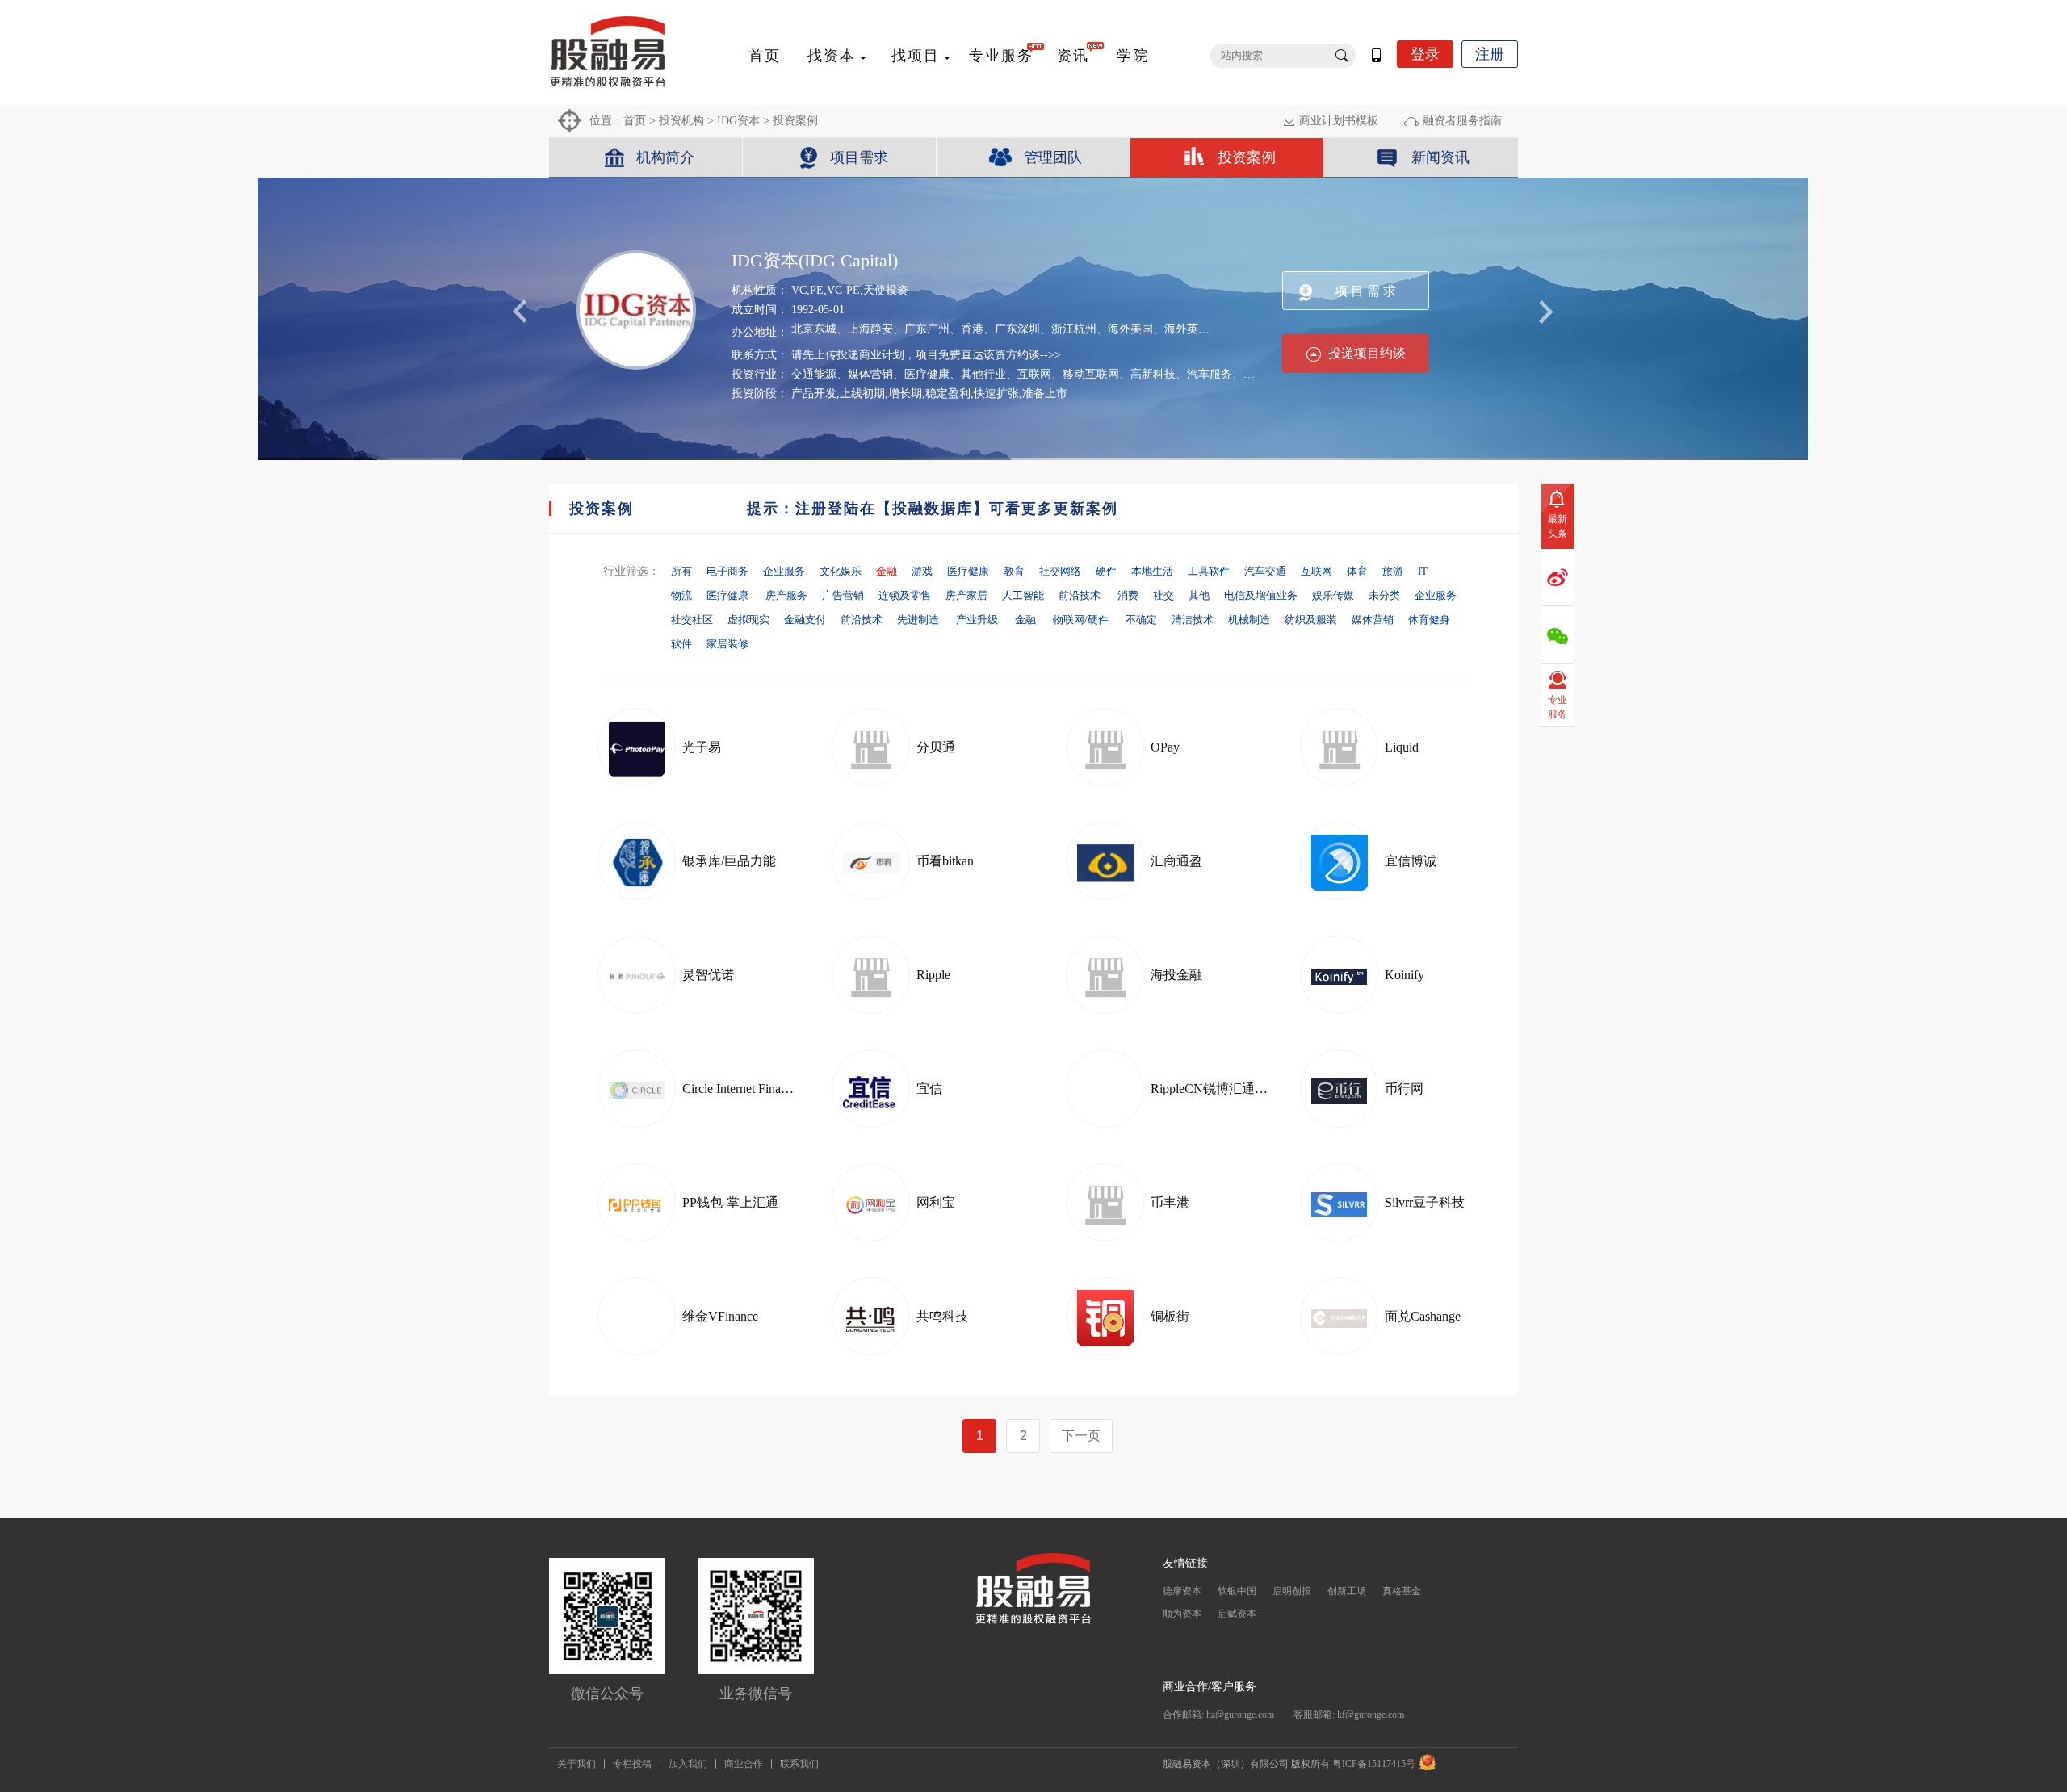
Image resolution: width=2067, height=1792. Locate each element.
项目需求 (859, 157)
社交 (1163, 595)
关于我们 (576, 1764)
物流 (681, 595)
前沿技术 (1081, 595)
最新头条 (1558, 526)
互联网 (1317, 571)
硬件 (1106, 571)
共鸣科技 (942, 1316)
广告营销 (843, 595)
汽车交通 (1265, 571)
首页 (765, 56)
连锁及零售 (905, 595)
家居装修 (727, 644)
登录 (1425, 54)
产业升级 (978, 620)
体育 (1357, 571)
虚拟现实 (748, 620)
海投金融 (1176, 975)
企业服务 (784, 571)
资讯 (1073, 56)
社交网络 (1060, 571)
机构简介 (665, 157)
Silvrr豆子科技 (1425, 1202)
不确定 (1141, 620)
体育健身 (1429, 620)
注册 (1490, 54)
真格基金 (1402, 1591)
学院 (1133, 56)
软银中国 (1237, 1591)
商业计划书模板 (1339, 121)
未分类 (1384, 595)
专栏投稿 (632, 1764)
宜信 (929, 1089)
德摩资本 (1182, 1591)
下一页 (1081, 1436)
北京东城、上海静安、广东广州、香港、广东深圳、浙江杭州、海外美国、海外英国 (1000, 329)
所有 (681, 571)
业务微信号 (756, 1694)
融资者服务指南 (1462, 121)
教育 (1014, 571)
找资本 (832, 56)
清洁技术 (1193, 620)
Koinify (1405, 975)
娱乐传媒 (1333, 595)
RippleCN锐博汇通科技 (1216, 1089)
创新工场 (1347, 1591)
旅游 (1393, 571)
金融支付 (805, 620)
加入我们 (688, 1764)
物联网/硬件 (1082, 620)
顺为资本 (1182, 1614)
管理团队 (1053, 157)
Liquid (1402, 747)
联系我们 (799, 1764)
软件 (681, 644)
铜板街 (1170, 1316)
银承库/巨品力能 (729, 861)
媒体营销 (1373, 620)
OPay (1165, 747)
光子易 (702, 747)
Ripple (933, 975)
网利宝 (936, 1202)
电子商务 (727, 571)
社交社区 (692, 620)
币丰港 (1170, 1202)
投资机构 (681, 121)
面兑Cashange (1423, 1316)
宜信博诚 (1411, 861)
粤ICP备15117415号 (1374, 1764)
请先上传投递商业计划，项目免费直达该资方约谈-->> (926, 355)
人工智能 (1023, 595)
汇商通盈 (1176, 861)
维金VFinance (720, 1316)
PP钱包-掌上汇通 (730, 1202)
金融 (1027, 620)
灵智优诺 (708, 975)
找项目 (916, 56)
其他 (1199, 595)
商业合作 (744, 1764)
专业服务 (1001, 56)
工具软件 (1209, 571)
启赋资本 (1237, 1614)
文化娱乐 (841, 571)
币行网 (1404, 1089)
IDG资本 (738, 121)
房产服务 (786, 595)
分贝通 (936, 747)
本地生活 (1152, 571)
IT (1423, 571)
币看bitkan (945, 861)
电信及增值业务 (1261, 595)
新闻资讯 (1440, 157)
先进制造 (919, 620)
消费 (1128, 595)
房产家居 (966, 595)
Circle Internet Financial (744, 1089)
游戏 (922, 571)
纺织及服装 (1311, 620)
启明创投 (1292, 1591)
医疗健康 (968, 571)
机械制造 (1249, 620)
